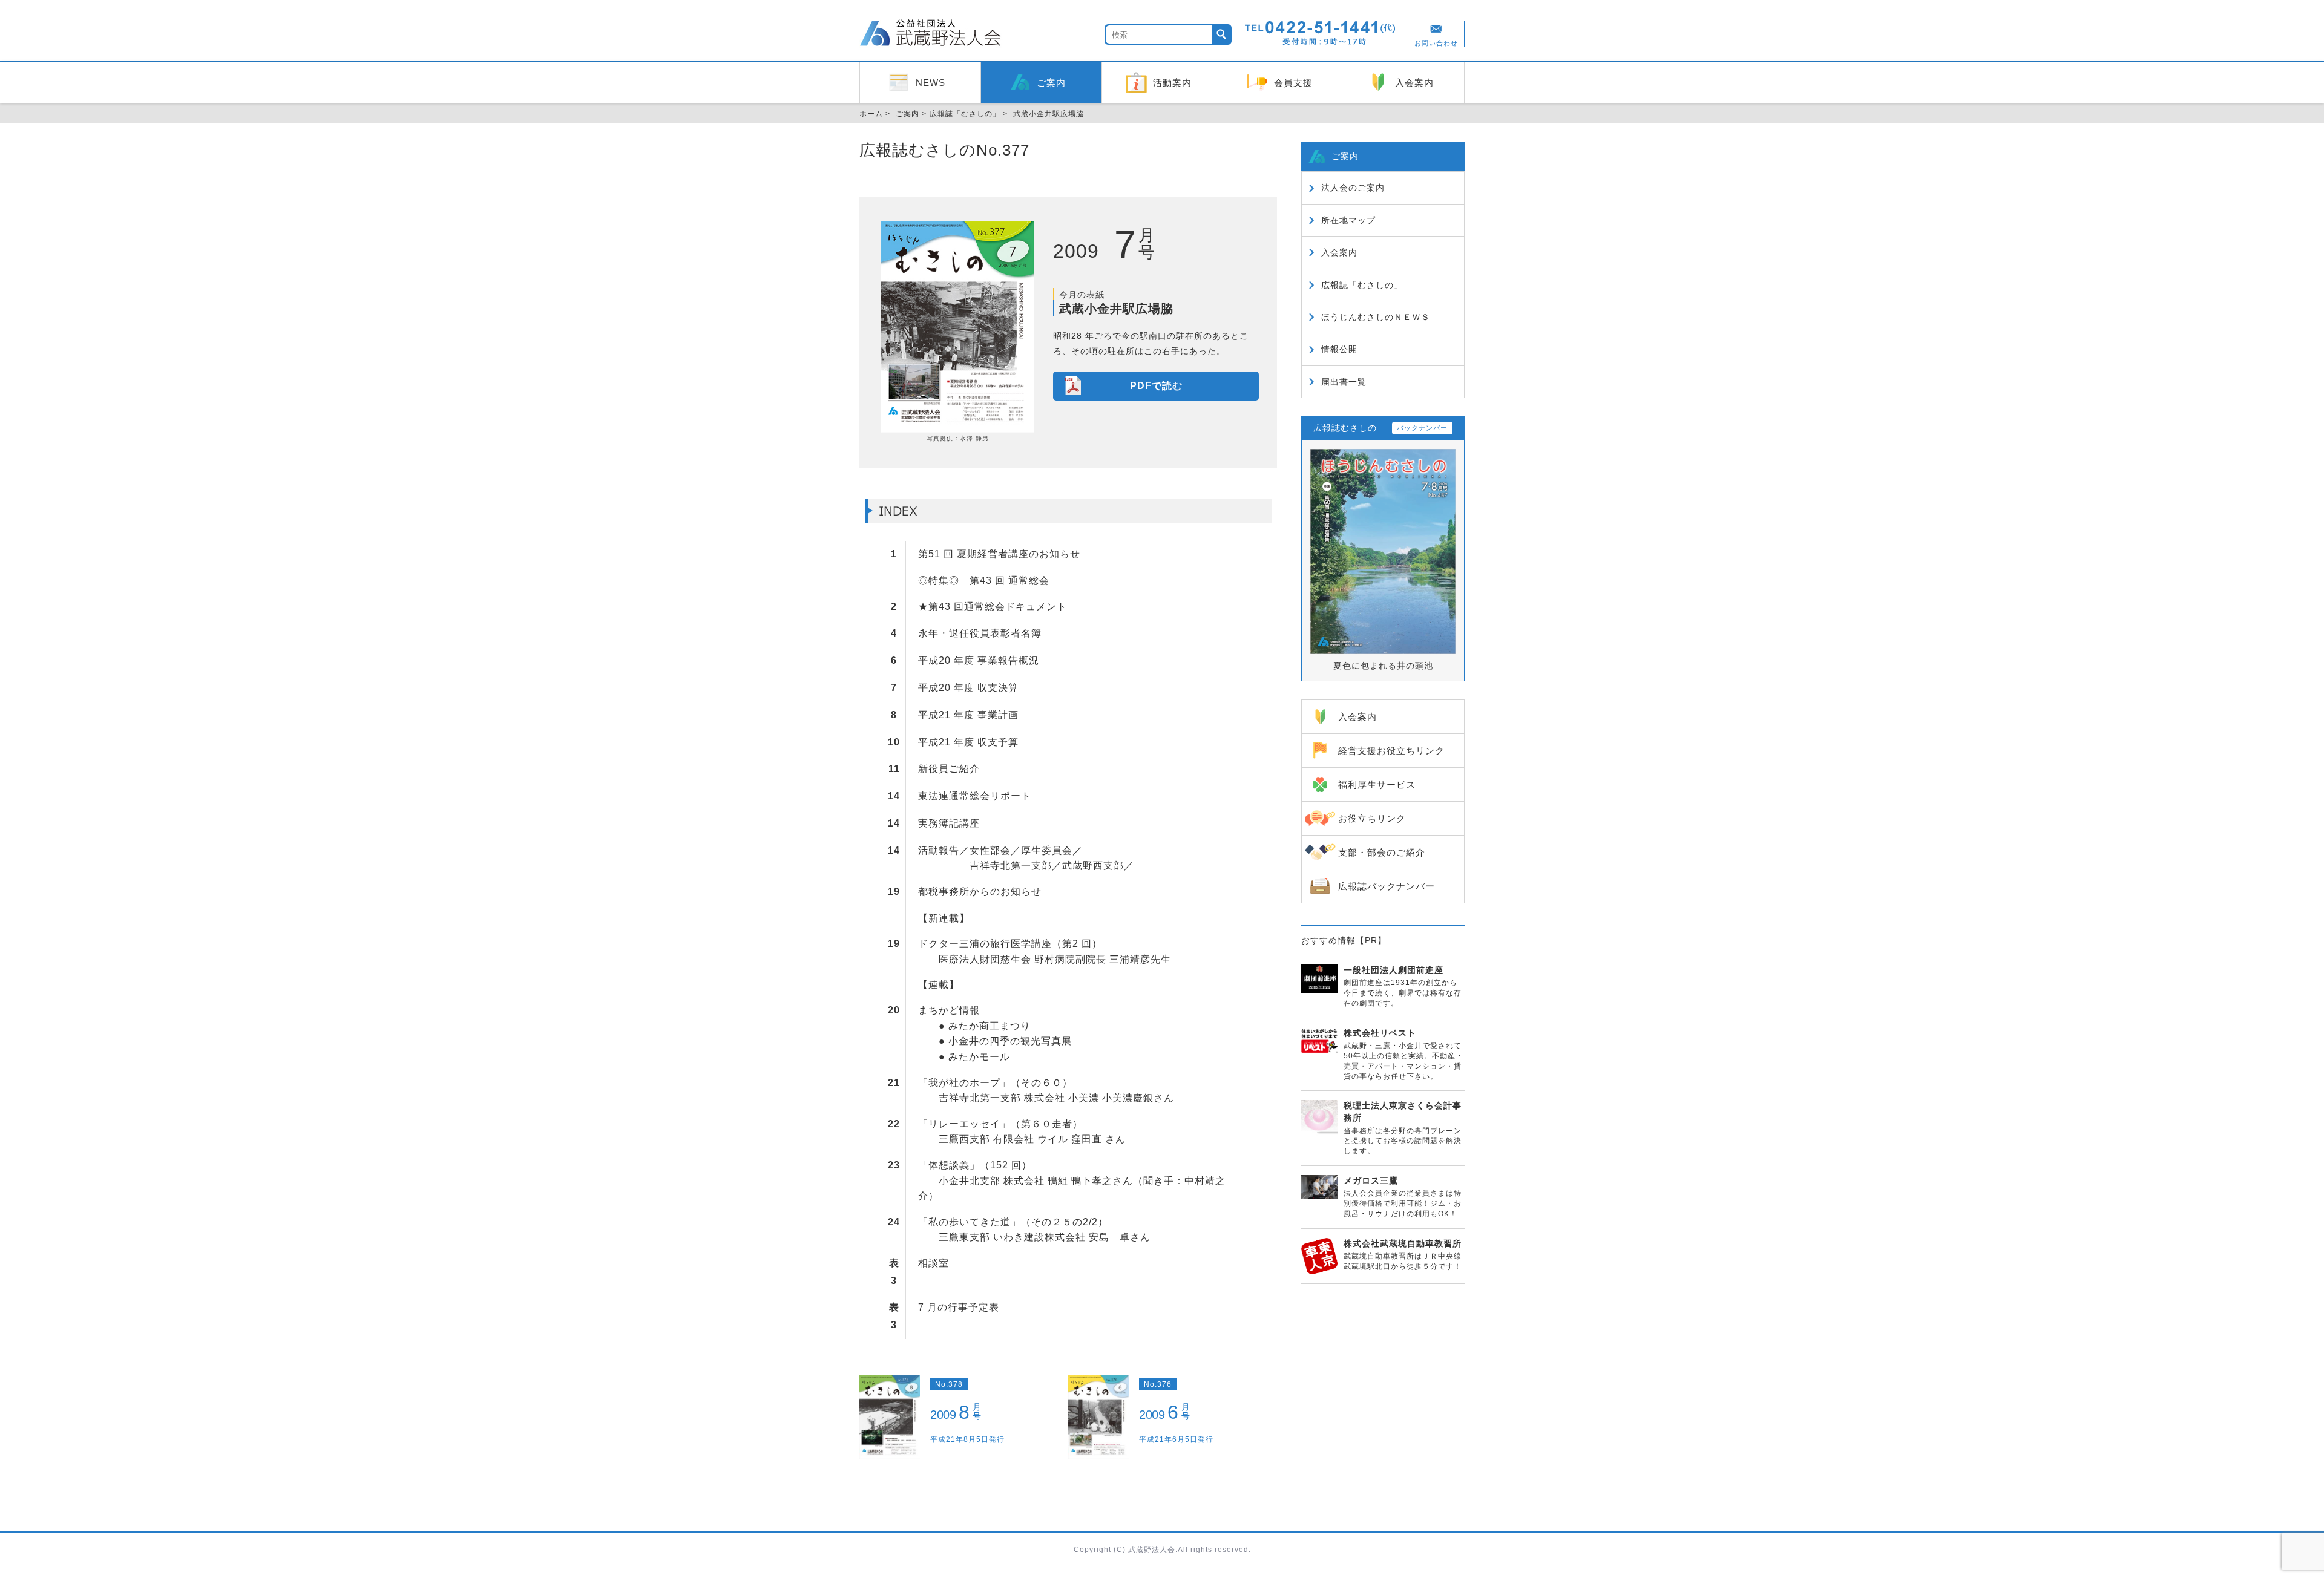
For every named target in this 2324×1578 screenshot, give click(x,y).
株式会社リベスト (1380, 1033)
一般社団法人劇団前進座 (1393, 970)
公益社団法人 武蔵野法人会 (932, 34)
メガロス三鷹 (1371, 1180)
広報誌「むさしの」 (1362, 285)
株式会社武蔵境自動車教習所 (1403, 1243)
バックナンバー (1422, 428)
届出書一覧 (1344, 382)
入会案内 (1339, 252)
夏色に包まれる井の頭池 (1383, 666)
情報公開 (1339, 349)
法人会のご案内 (1353, 188)
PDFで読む (1156, 386)
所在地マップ (1348, 220)
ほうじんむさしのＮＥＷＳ (1376, 317)
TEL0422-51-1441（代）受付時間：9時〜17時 (1321, 33)
